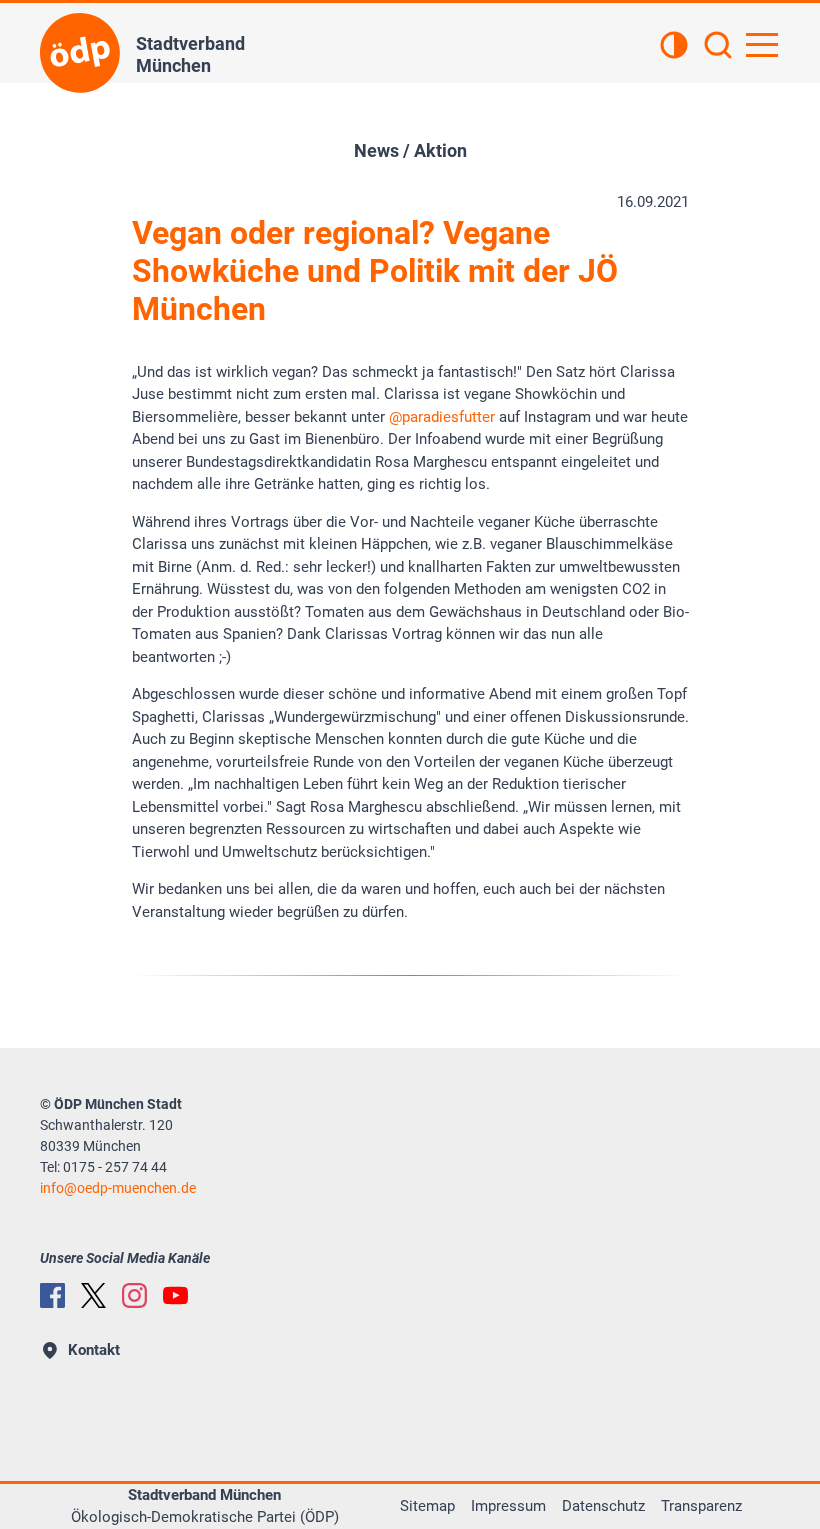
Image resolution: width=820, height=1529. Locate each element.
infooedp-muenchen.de (118, 1188)
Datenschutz (603, 1506)
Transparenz (701, 1506)
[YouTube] (175, 1295)
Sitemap (427, 1506)
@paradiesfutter (442, 417)
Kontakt (94, 1350)
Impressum (508, 1506)
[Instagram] (134, 1295)
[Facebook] (52, 1295)
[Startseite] (80, 53)
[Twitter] (93, 1295)
